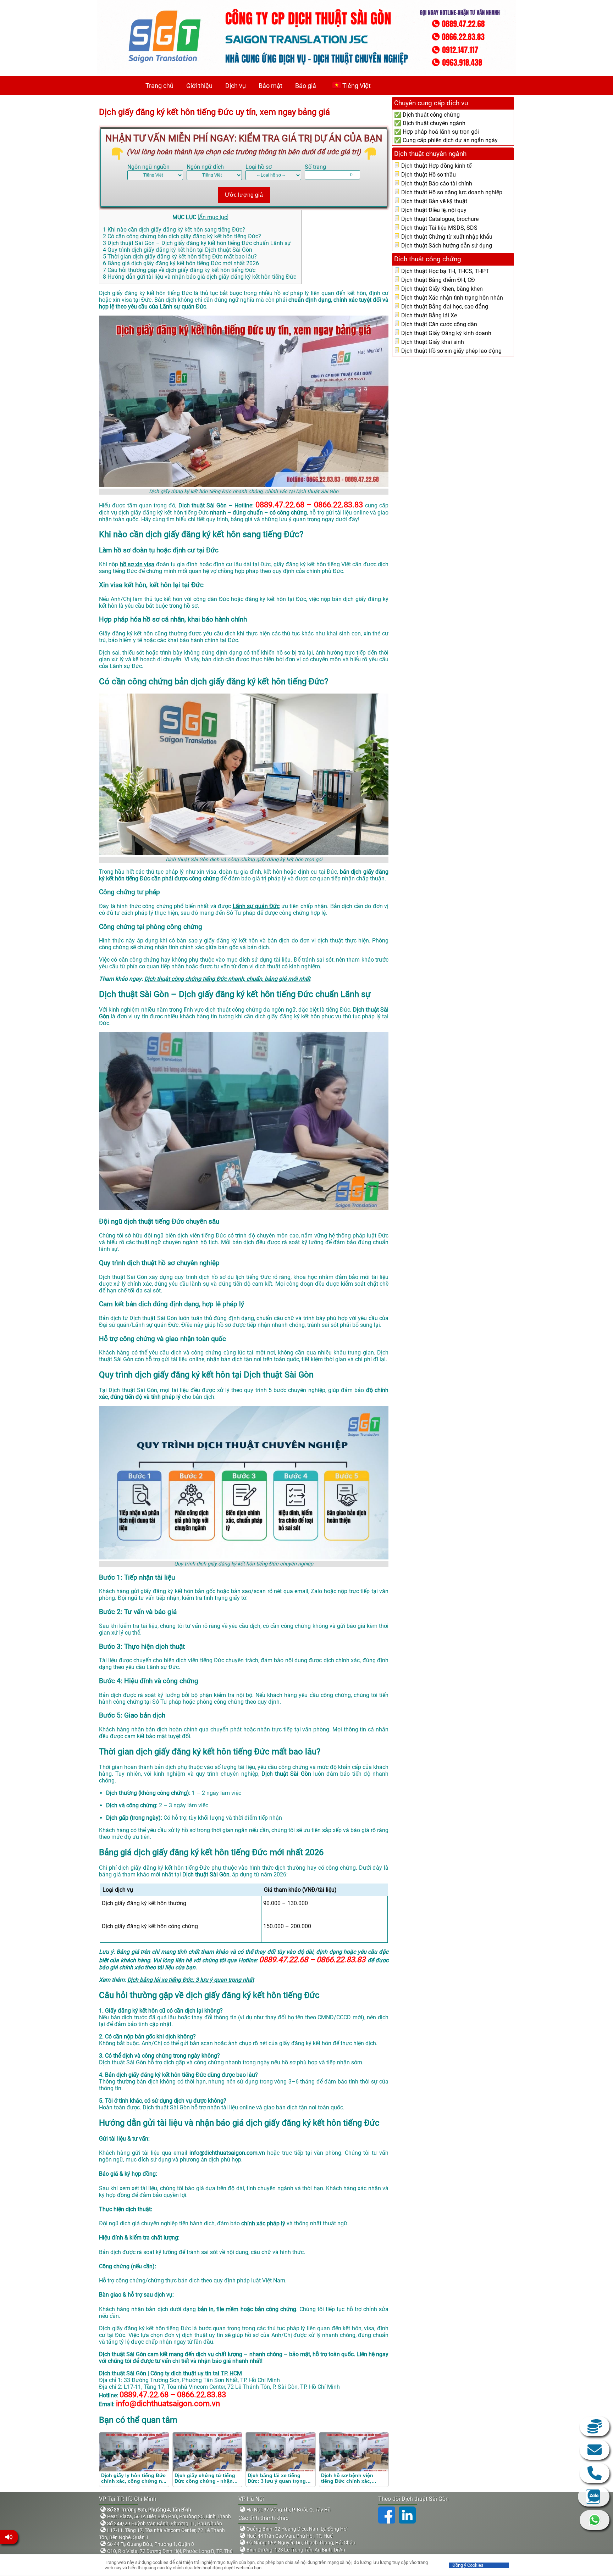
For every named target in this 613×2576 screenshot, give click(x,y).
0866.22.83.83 (595, 2473)
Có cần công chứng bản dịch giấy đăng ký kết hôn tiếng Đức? (182, 236)
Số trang (315, 167)
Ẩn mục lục (213, 217)
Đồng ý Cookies (468, 2565)
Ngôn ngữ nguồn (148, 167)
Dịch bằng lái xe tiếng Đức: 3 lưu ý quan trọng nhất (191, 1980)
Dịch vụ (236, 86)
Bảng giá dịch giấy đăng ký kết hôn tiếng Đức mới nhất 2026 (181, 263)
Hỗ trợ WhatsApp (595, 2520)
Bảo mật (270, 86)
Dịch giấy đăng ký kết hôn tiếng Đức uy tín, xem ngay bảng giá (214, 112)
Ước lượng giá (244, 195)
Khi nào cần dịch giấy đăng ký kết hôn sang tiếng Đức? (174, 230)
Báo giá (306, 86)
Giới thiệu (199, 86)
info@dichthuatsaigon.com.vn (595, 2450)
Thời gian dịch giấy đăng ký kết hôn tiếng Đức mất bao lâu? (180, 257)
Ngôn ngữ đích (205, 167)
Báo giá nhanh (595, 2426)
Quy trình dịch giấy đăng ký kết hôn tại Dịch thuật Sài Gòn (178, 250)
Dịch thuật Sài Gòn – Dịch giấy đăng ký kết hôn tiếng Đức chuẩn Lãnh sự (197, 243)
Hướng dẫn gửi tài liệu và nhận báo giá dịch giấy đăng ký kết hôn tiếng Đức (200, 277)
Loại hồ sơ (259, 167)
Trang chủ (159, 86)
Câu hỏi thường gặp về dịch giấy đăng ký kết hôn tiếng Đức (179, 270)
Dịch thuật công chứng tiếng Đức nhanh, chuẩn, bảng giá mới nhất (227, 979)
